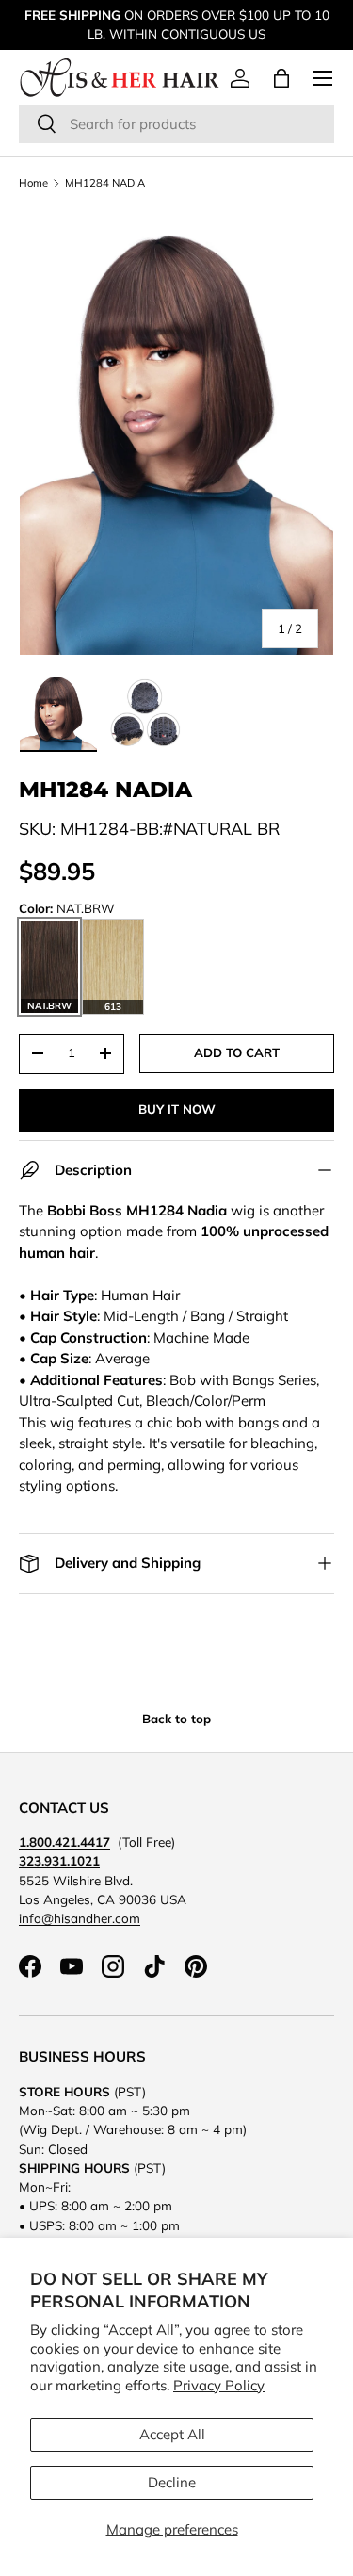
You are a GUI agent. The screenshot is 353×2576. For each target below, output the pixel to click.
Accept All (172, 2434)
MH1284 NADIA (105, 183)
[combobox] (176, 124)
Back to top (176, 1719)
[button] (281, 78)
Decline (172, 2482)
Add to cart (237, 1052)
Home (33, 183)
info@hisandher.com (80, 1918)
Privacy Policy (219, 2385)
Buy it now (177, 1109)
